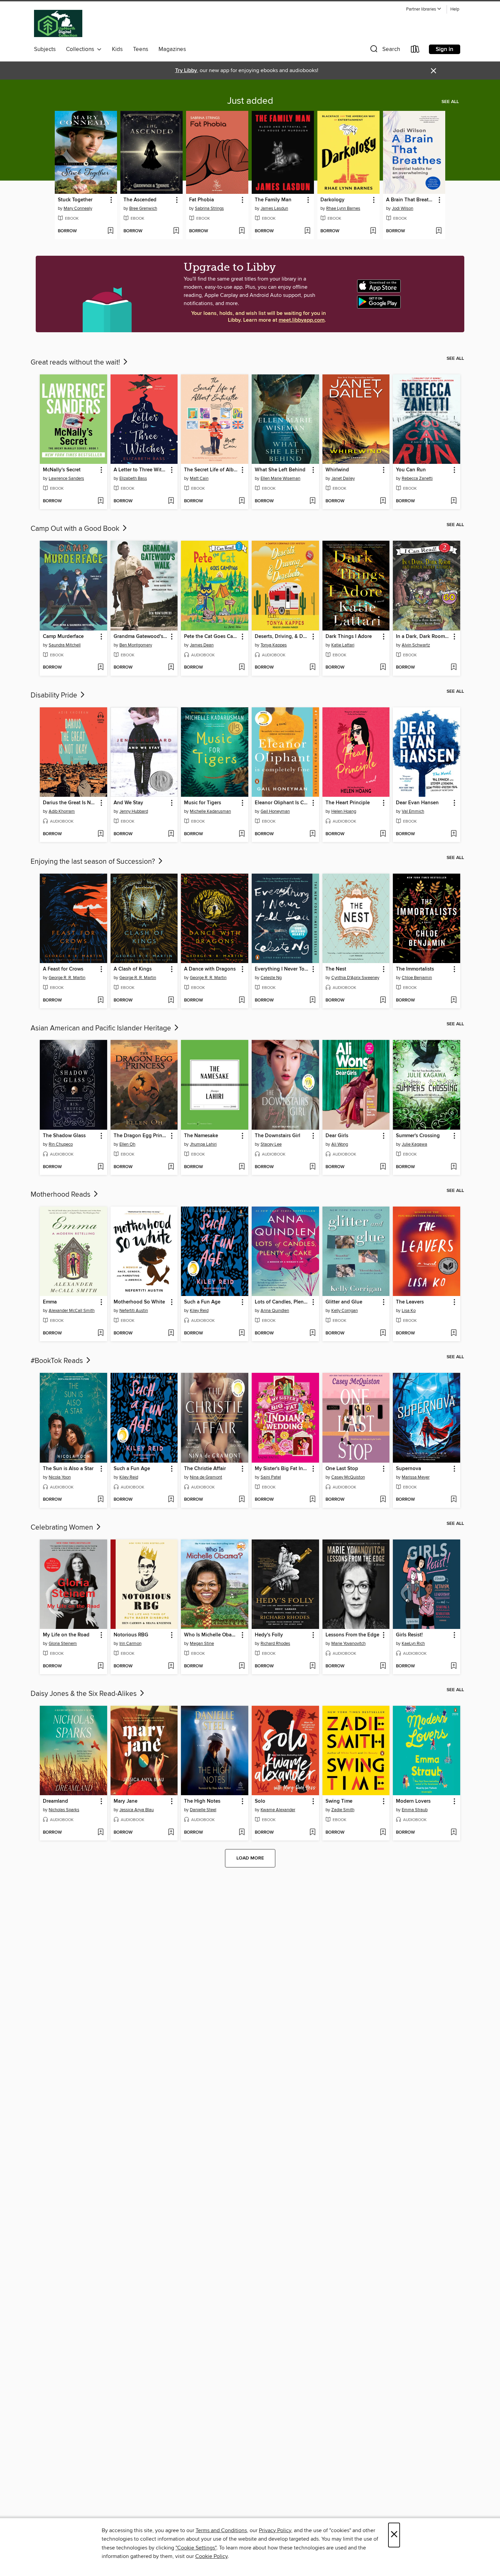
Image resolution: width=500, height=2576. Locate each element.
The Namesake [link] (201, 1136)
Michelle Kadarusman (210, 811)
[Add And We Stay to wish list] (171, 834)
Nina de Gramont (206, 1477)
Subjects (45, 49)
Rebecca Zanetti (417, 478)
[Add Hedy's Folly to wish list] (312, 1666)
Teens (141, 49)
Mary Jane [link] (126, 1801)
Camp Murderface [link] (63, 637)
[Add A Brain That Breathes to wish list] (439, 231)
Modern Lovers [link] (413, 1801)
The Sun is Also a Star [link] (68, 1469)
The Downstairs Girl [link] (278, 1136)
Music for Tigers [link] (203, 803)
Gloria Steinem (63, 1644)
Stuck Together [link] (75, 200)
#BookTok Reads (58, 1361)
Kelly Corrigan (345, 1311)
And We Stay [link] (128, 803)
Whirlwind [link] (337, 470)
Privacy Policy (275, 2530)
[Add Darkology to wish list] (373, 231)
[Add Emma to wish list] (101, 1333)
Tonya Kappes (274, 645)
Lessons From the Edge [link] (352, 1635)
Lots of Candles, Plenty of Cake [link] (282, 1302)
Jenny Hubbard (134, 811)
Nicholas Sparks (64, 1810)
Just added (250, 101)
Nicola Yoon (60, 1477)
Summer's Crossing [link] (418, 1136)
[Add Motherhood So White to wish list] (171, 1333)
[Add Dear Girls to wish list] (383, 1167)
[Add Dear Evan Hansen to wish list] (454, 834)
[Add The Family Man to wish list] (307, 231)
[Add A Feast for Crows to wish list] (101, 1000)
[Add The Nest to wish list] (383, 1000)
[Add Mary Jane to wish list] (171, 1833)
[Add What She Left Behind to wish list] (312, 501)
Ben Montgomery (136, 645)
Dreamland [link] (55, 1801)
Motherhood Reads (61, 1195)
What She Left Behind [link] (280, 470)
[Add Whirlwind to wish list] (383, 501)
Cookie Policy (211, 2556)
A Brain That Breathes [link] (411, 200)
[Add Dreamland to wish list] (101, 1833)
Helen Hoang (344, 811)
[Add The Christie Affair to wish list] (242, 1500)
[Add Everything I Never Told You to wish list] (312, 1000)
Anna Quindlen (275, 1311)
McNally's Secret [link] (62, 470)
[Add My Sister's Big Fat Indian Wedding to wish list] (312, 1500)
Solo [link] (260, 1801)
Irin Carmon (130, 1644)
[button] (424, 9)
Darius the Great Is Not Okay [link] (70, 803)
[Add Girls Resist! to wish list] (454, 1666)
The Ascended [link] (140, 200)
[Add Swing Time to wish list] (383, 1833)
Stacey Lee (271, 1144)
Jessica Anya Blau (137, 1810)
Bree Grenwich (143, 208)
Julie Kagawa (414, 1144)
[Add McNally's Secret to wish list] (101, 501)
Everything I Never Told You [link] (282, 969)
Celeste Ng (271, 978)
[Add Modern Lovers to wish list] (454, 1833)
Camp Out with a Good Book (76, 529)
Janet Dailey (343, 478)
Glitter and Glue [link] (344, 1302)
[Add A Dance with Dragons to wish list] (242, 1000)
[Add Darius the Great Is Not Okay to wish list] (101, 834)
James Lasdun (274, 208)
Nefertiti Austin (134, 1311)
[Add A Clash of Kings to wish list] (171, 1000)
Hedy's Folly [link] (269, 1635)
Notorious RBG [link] (131, 1635)
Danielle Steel (203, 1810)
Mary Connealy (78, 208)
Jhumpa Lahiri (203, 1144)
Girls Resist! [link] (409, 1635)
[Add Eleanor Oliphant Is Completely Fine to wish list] (312, 834)
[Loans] (415, 50)
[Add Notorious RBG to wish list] (171, 1666)
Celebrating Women (63, 1528)
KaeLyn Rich (413, 1644)
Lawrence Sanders (66, 478)
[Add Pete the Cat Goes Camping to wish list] (242, 668)
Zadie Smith (343, 1810)
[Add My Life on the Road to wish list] (101, 1666)
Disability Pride (55, 695)
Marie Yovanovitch (348, 1644)
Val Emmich (413, 811)
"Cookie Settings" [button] (196, 2548)
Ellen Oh (127, 1144)
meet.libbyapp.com (302, 320)
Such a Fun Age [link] (202, 1302)
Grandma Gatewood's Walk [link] (141, 637)
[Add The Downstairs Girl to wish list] (312, 1167)
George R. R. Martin (67, 978)
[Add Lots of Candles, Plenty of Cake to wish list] (312, 1333)
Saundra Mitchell (65, 645)
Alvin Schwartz (416, 645)
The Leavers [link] (410, 1302)
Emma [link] (50, 1302)
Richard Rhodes (275, 1644)
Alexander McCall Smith (72, 1311)
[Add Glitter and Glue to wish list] (383, 1333)
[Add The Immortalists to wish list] (454, 1000)
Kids (117, 49)
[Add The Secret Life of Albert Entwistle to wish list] (242, 501)
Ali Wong (340, 1144)
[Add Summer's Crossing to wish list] (454, 1167)
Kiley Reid (199, 1311)
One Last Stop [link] (342, 1469)
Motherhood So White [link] (139, 1302)
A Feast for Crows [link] (63, 969)
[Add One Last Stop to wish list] (383, 1500)
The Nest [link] (336, 969)
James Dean (202, 645)
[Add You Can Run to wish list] (454, 501)
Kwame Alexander (278, 1810)
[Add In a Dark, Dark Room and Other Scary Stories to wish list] (454, 668)
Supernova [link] (409, 1469)
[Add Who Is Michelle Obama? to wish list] (242, 1666)
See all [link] (450, 102)
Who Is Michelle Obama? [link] (211, 1635)
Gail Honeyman (275, 811)
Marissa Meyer (416, 1477)
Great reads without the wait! (76, 363)
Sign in (445, 49)
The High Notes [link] (202, 1801)
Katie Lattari (343, 645)
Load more (250, 1858)
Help (455, 9)
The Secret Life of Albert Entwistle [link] (211, 470)
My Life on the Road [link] (66, 1635)
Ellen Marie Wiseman (280, 478)
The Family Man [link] (273, 200)
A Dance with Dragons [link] (210, 969)
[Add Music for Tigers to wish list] (242, 834)
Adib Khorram (62, 811)
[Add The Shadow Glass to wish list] (101, 1167)
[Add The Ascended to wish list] (176, 231)
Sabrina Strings (209, 208)
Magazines (172, 49)
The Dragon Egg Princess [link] (141, 1136)
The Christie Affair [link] (205, 1469)
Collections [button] (81, 49)
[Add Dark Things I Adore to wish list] (383, 668)
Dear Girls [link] (337, 1136)
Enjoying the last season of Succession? (94, 862)
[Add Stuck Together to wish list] (110, 231)
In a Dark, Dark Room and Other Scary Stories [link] (423, 637)
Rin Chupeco (61, 1144)
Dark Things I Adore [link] (349, 637)
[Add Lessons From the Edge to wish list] (383, 1666)
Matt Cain (199, 478)
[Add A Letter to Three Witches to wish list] (171, 501)
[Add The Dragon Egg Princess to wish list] (171, 1167)
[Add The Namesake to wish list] (242, 1167)
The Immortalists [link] (415, 969)
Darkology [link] (332, 200)
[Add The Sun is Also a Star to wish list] (101, 1500)
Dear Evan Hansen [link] (417, 803)
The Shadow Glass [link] (64, 1136)
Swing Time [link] (339, 1801)
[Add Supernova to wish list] (454, 1500)
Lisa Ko (409, 1311)
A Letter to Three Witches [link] (141, 470)
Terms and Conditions (221, 2530)
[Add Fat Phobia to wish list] (242, 231)
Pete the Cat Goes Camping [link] (211, 637)
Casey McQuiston (348, 1477)
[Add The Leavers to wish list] (454, 1333)
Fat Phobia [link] (202, 200)
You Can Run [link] (411, 470)
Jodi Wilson (403, 208)
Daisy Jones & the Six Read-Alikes (85, 1694)
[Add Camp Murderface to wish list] (101, 668)
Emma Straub (415, 1810)
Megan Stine (202, 1644)
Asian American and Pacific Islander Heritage (102, 1028)
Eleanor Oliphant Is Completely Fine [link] (282, 803)
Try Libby (186, 71)
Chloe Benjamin (417, 978)
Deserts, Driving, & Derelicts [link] (282, 637)
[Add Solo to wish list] (312, 1833)
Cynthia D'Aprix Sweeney (355, 978)
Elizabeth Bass (133, 478)
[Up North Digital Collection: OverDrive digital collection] (58, 24)
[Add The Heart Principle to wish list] (383, 834)
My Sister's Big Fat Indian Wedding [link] (282, 1469)
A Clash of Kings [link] (133, 969)
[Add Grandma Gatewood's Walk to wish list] (171, 668)
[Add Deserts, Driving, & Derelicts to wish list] (312, 668)
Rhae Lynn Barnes (343, 208)
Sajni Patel (271, 1477)
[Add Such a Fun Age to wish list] (242, 1333)
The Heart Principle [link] (348, 803)
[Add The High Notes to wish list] (242, 1833)
